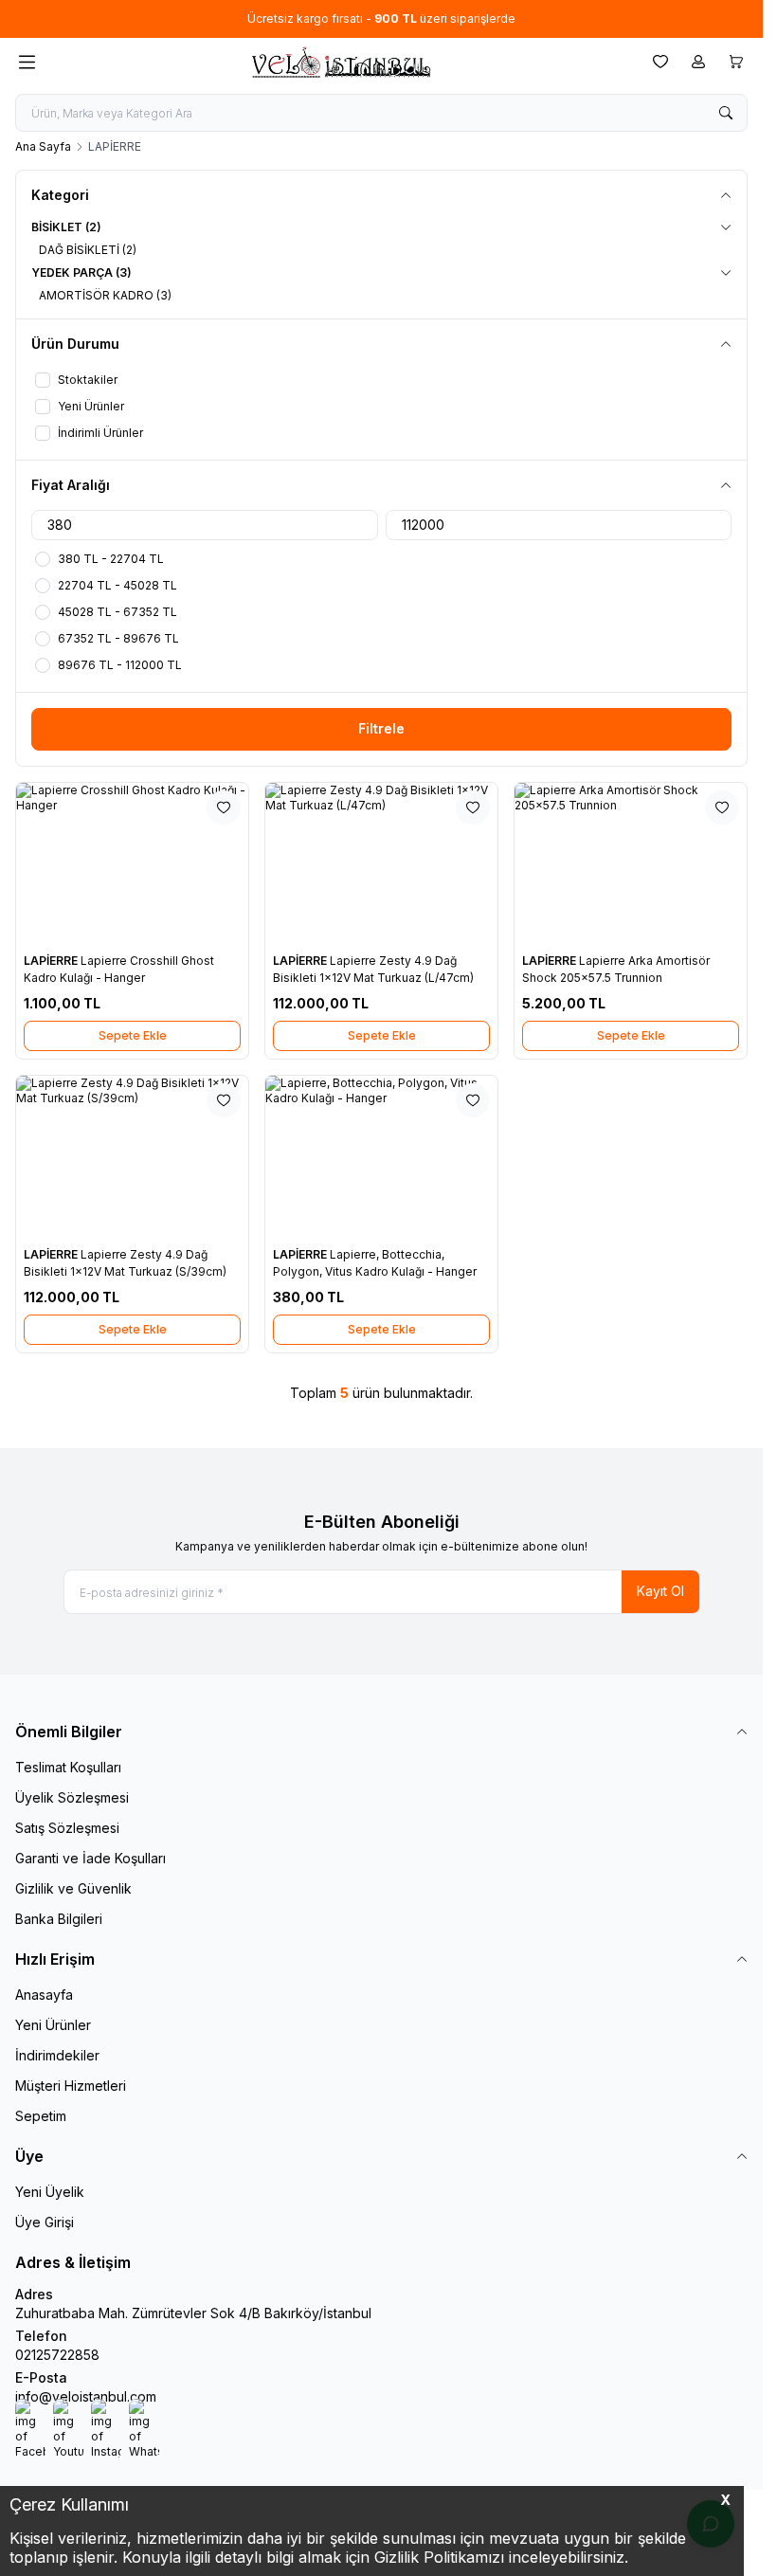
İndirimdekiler (57, 2055)
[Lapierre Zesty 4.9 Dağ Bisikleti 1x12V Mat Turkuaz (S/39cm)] (132, 1157)
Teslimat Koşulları (68, 1767)
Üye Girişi (45, 2222)
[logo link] (340, 62)
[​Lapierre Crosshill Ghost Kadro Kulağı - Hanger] (132, 864)
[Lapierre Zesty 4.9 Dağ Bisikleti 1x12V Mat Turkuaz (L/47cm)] (381, 864)
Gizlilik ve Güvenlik (73, 1888)
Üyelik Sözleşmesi (72, 1797)
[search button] (726, 113)
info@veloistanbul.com (86, 2396)
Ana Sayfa (43, 146)
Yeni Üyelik (50, 2192)
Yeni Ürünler (53, 2025)
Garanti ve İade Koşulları (90, 1858)
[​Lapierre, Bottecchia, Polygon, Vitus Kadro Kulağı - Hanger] (381, 1157)
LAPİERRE (52, 961)
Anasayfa (44, 1995)
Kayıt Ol (660, 1591)
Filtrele (381, 728)
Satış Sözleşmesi (67, 1828)
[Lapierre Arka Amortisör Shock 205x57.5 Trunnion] (631, 864)
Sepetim (41, 2116)
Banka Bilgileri (59, 1919)
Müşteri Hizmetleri (71, 2086)
